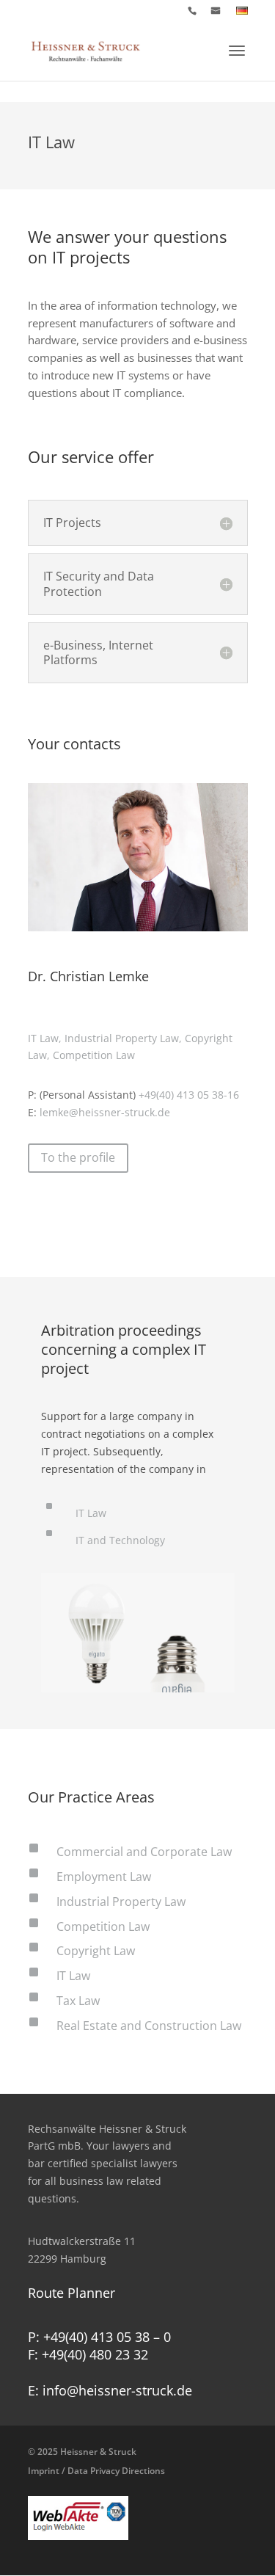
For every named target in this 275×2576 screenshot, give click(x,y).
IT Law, (46, 1038)
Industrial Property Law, (125, 1038)
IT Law (91, 1513)
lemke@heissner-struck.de (105, 1112)
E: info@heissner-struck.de (110, 2390)
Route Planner (71, 2293)
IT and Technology (120, 1540)
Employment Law (104, 1877)
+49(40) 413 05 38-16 (189, 1095)
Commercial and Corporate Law (144, 1852)
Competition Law (94, 1055)
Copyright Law (96, 1951)
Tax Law (78, 2001)
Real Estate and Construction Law (149, 2026)
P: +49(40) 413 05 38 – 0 (99, 2337)
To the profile (78, 1157)
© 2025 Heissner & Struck (96, 2461)
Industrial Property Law (121, 1902)
